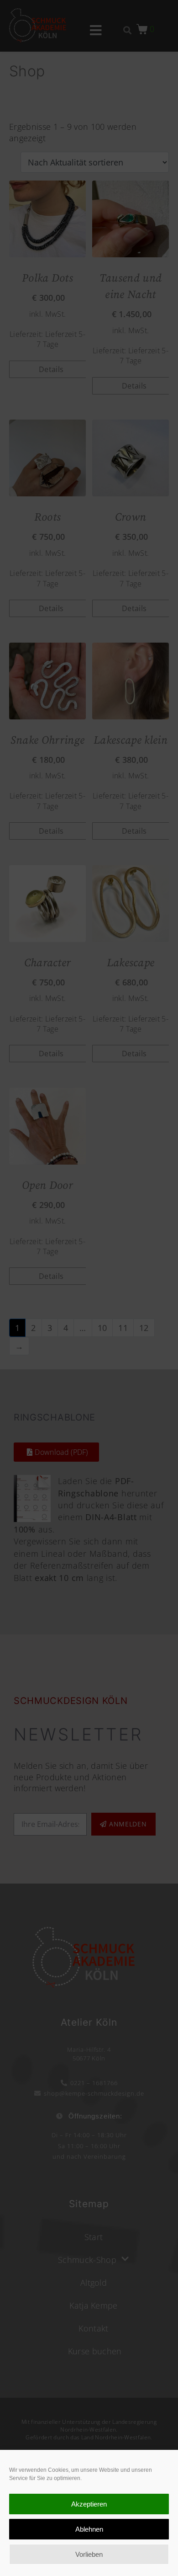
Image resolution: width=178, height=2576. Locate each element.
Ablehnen (89, 2529)
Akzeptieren (89, 2504)
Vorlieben (89, 2554)
